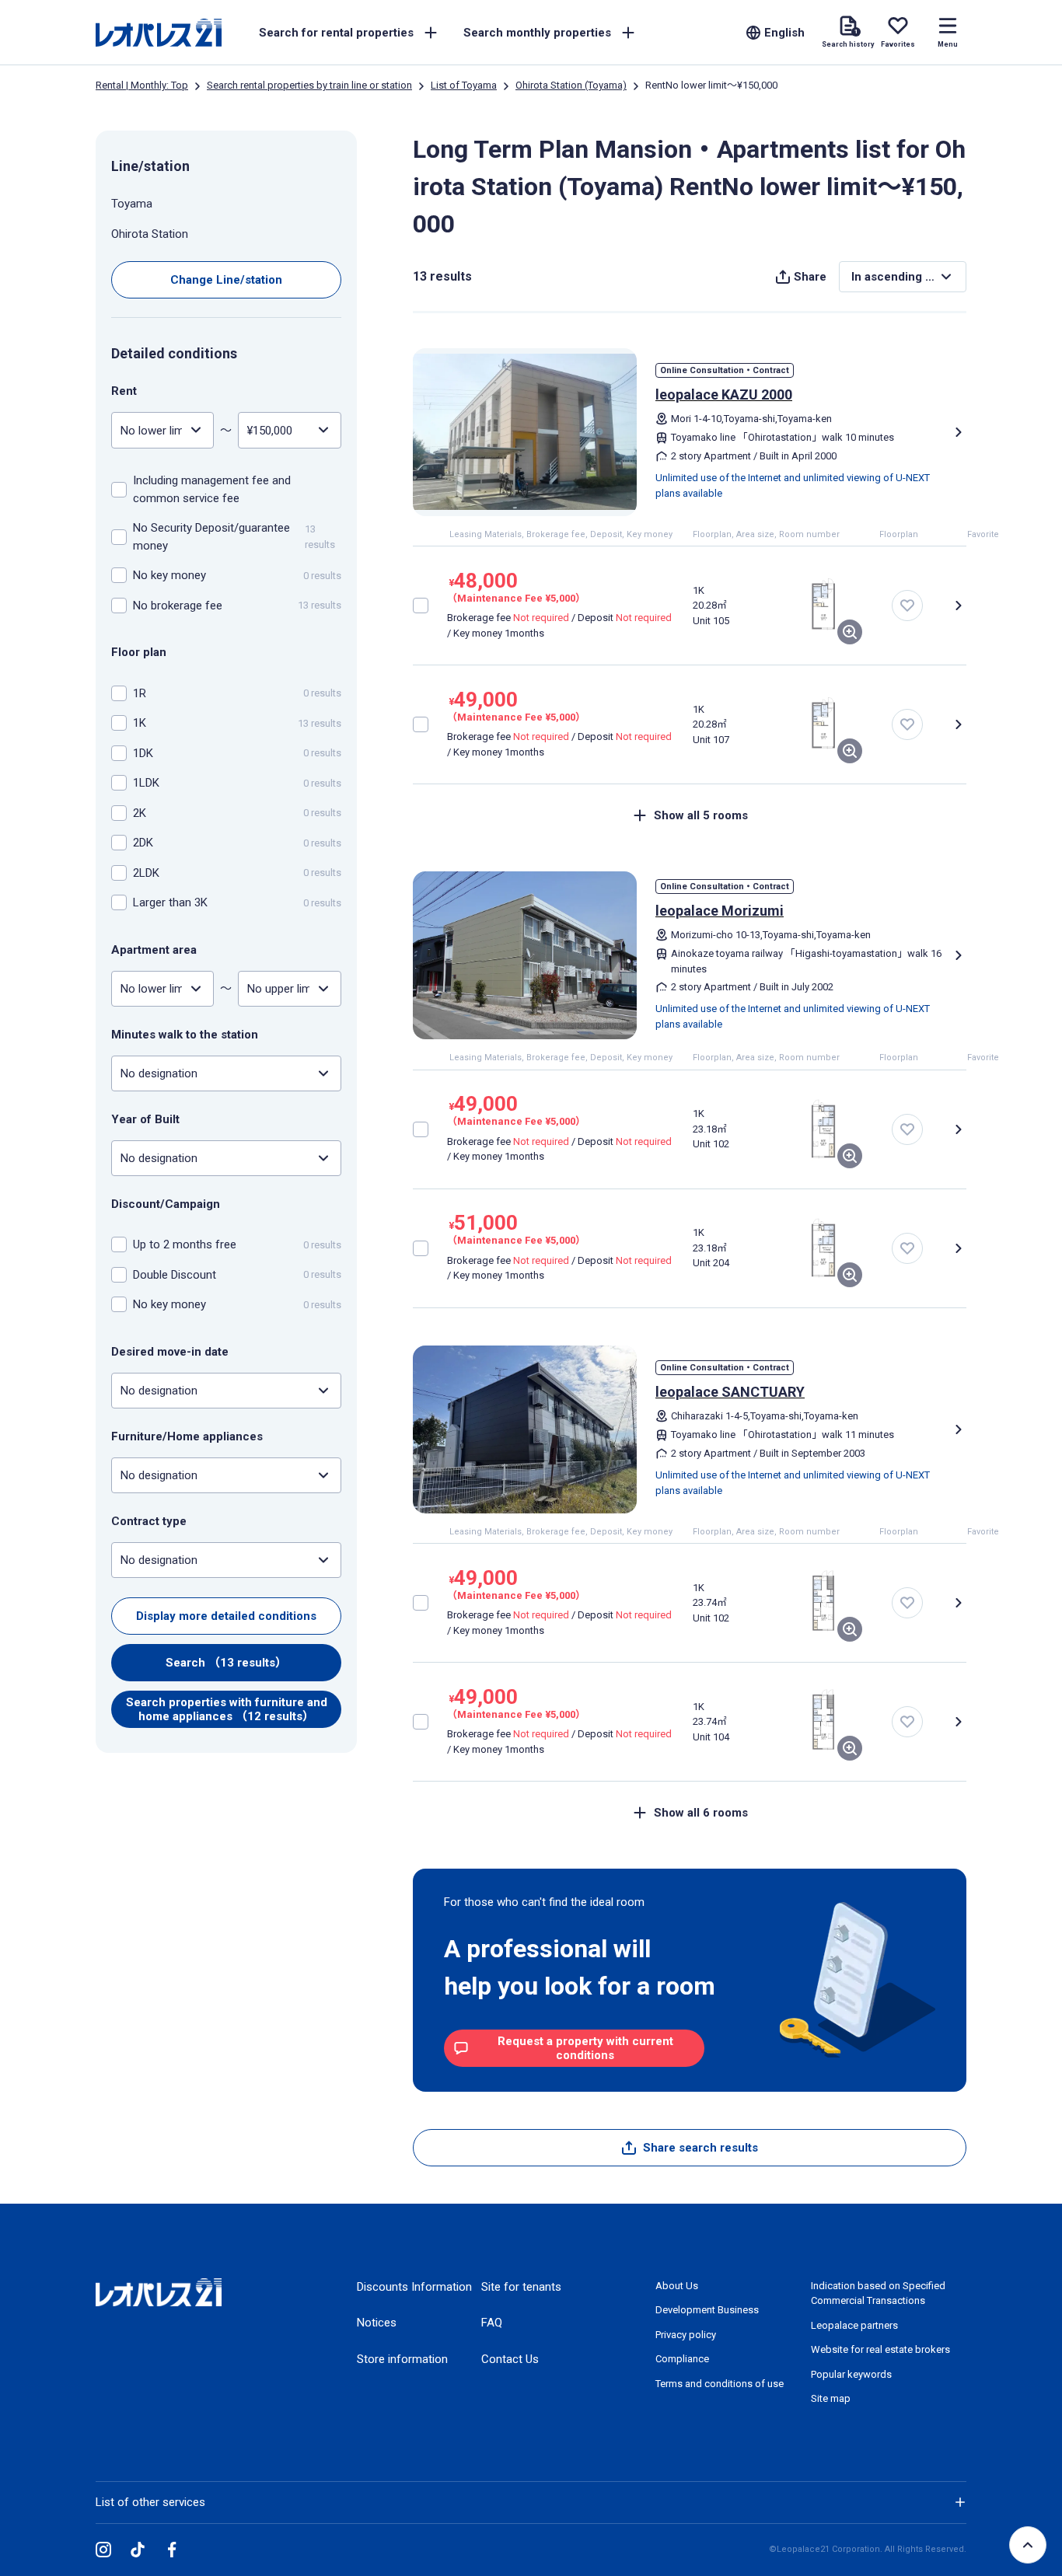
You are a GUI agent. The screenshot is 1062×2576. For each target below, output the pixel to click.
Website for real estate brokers (880, 2349)
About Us (677, 2286)
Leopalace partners (854, 2325)
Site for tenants (521, 2287)
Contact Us (510, 2359)
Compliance (682, 2359)
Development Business (707, 2310)
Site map (831, 2398)
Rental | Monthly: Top (142, 85)
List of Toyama (464, 85)
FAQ (492, 2323)
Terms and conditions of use (720, 2384)
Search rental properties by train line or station (309, 85)
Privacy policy (686, 2335)
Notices (377, 2323)
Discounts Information (414, 2287)
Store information (402, 2359)
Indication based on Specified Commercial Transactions (878, 2293)
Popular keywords (851, 2374)
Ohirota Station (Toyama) (571, 85)
